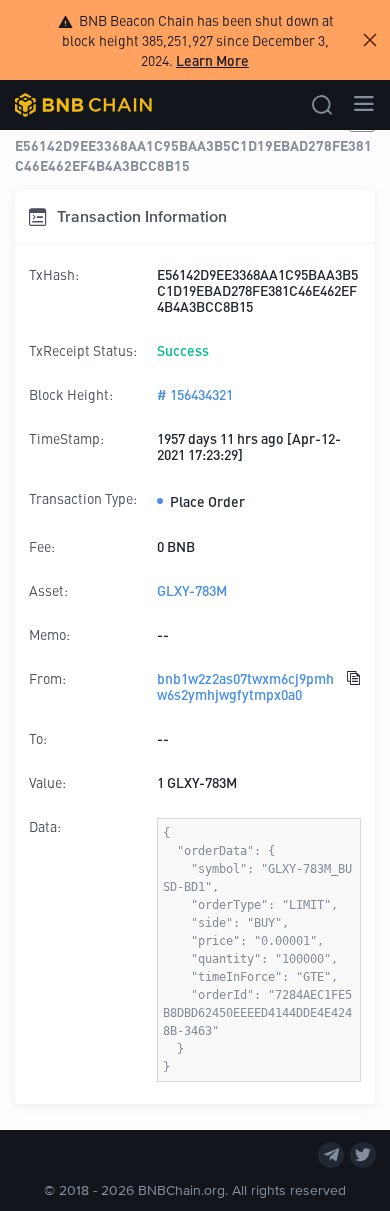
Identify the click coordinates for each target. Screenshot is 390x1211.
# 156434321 (195, 394)
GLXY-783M (192, 590)
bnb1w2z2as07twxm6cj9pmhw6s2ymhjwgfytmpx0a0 (245, 686)
